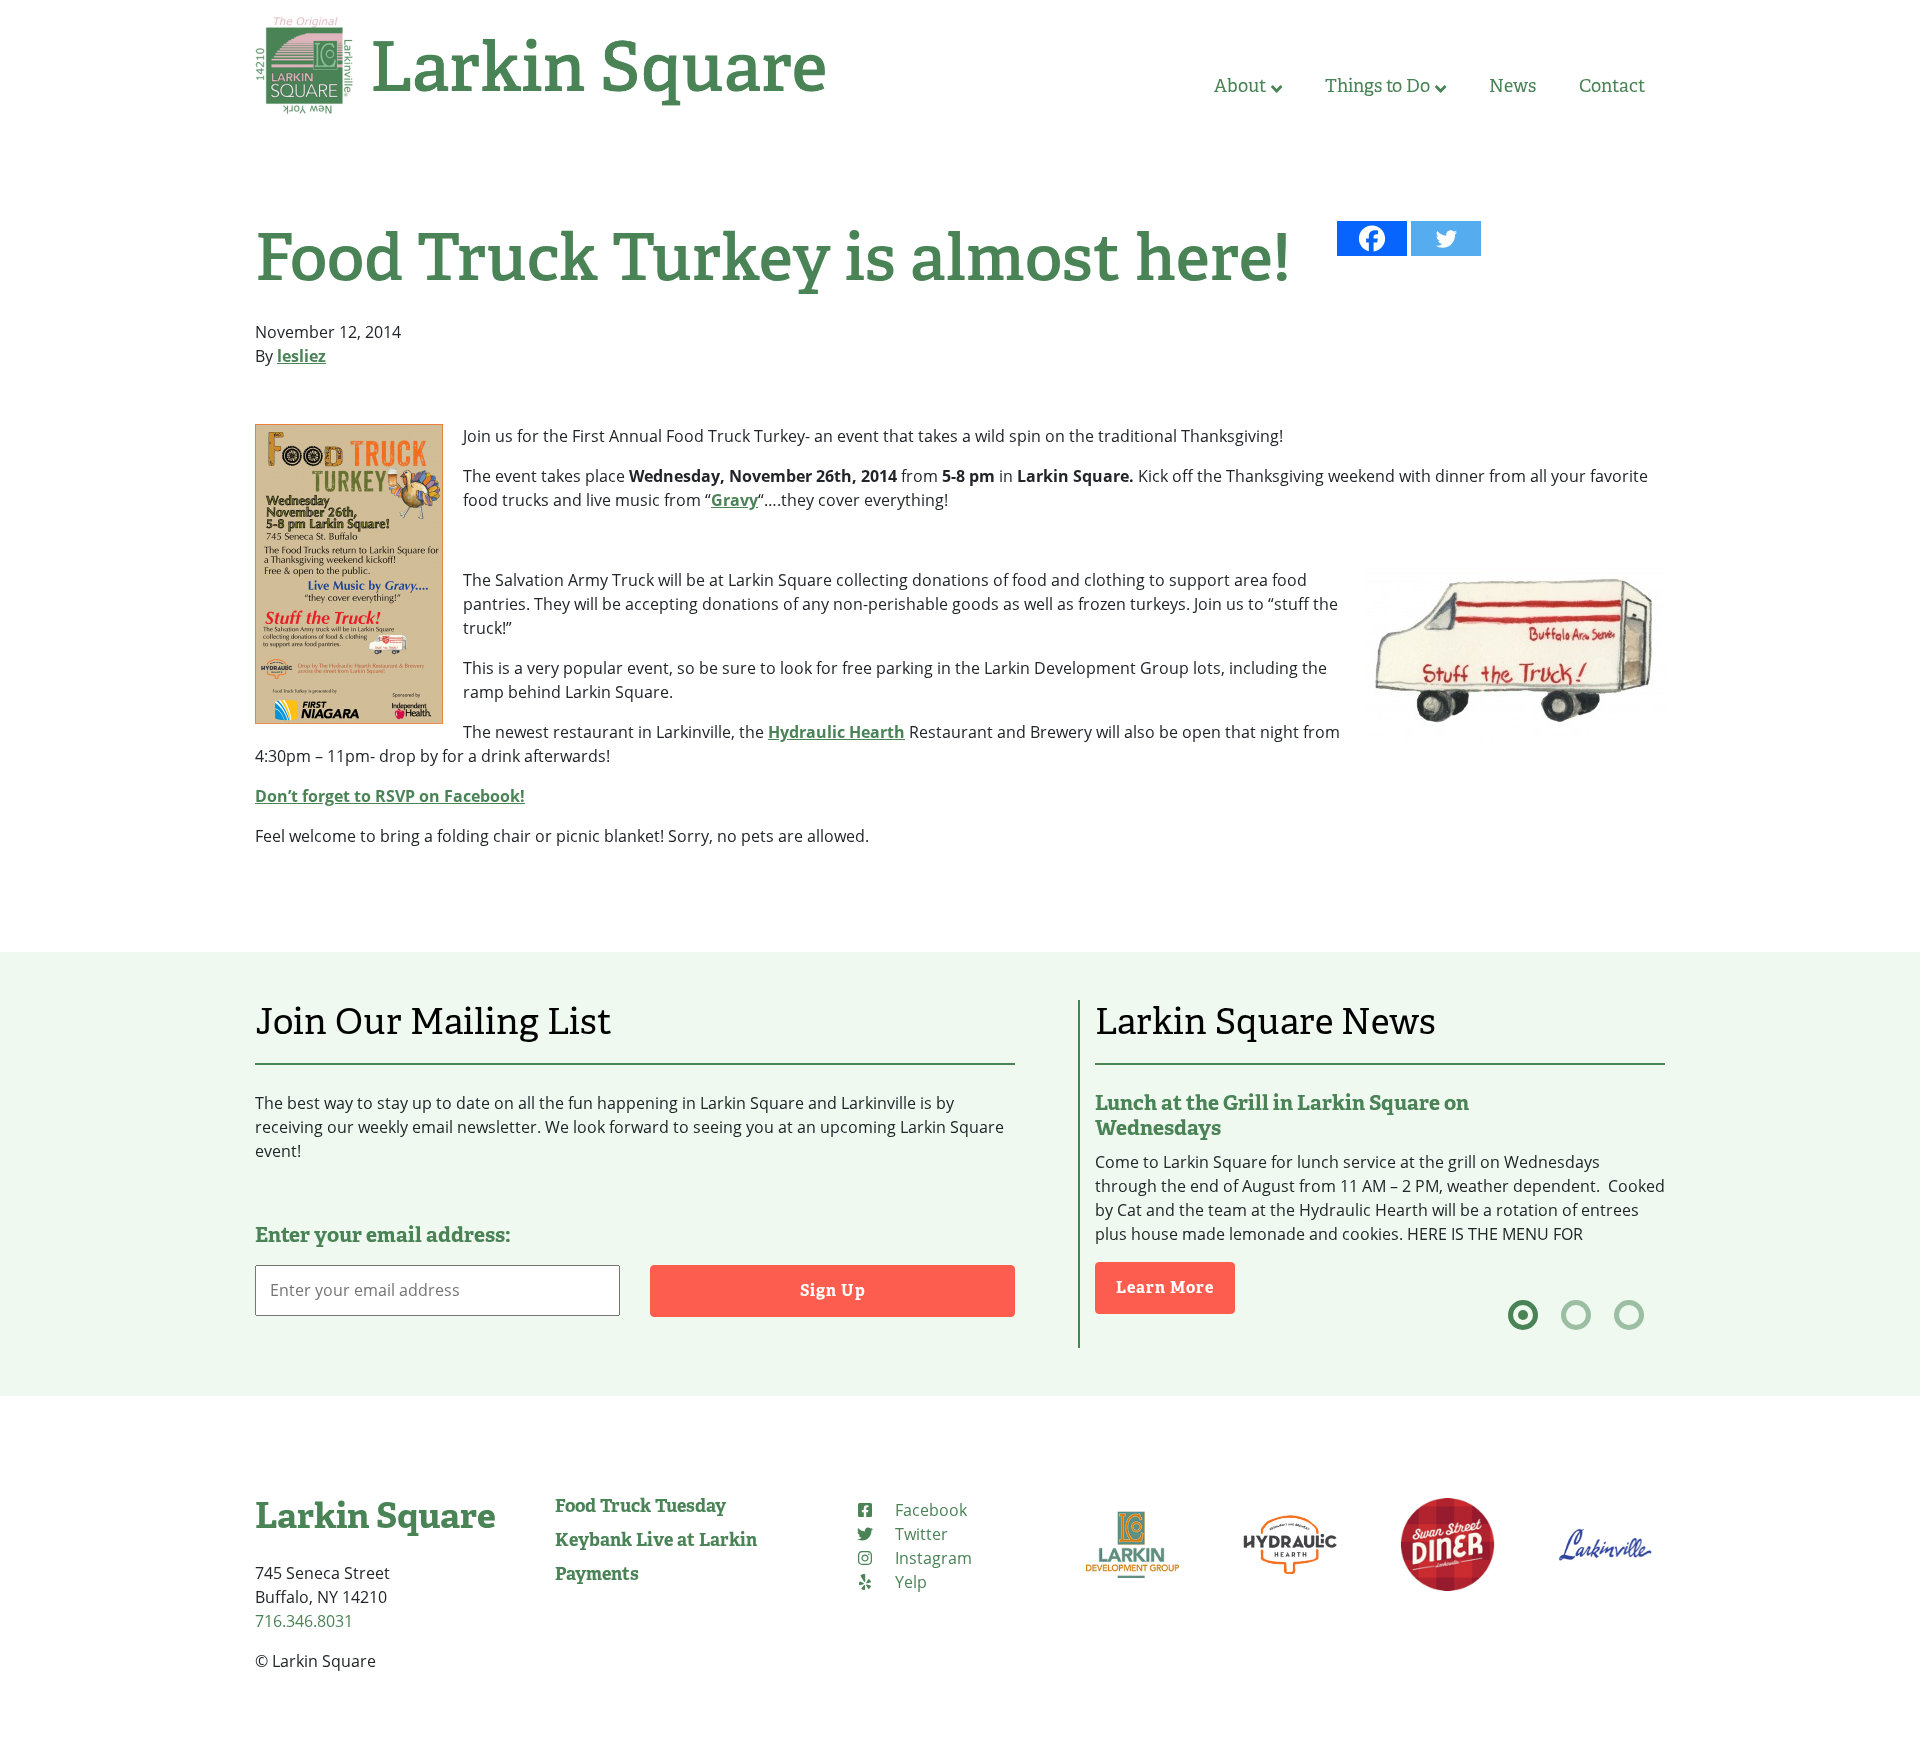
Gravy (734, 500)
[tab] (1523, 1315)
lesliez (301, 356)
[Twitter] (1446, 238)
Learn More (1175, 1287)
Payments (597, 1574)
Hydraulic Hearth (836, 732)
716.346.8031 (304, 1621)
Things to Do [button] (1377, 86)
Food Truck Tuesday (640, 1506)
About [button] (1240, 86)
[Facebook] (1372, 238)
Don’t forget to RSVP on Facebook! (390, 796)
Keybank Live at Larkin (656, 1540)
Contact (1612, 86)
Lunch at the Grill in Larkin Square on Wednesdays (1282, 1115)
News (1512, 86)
